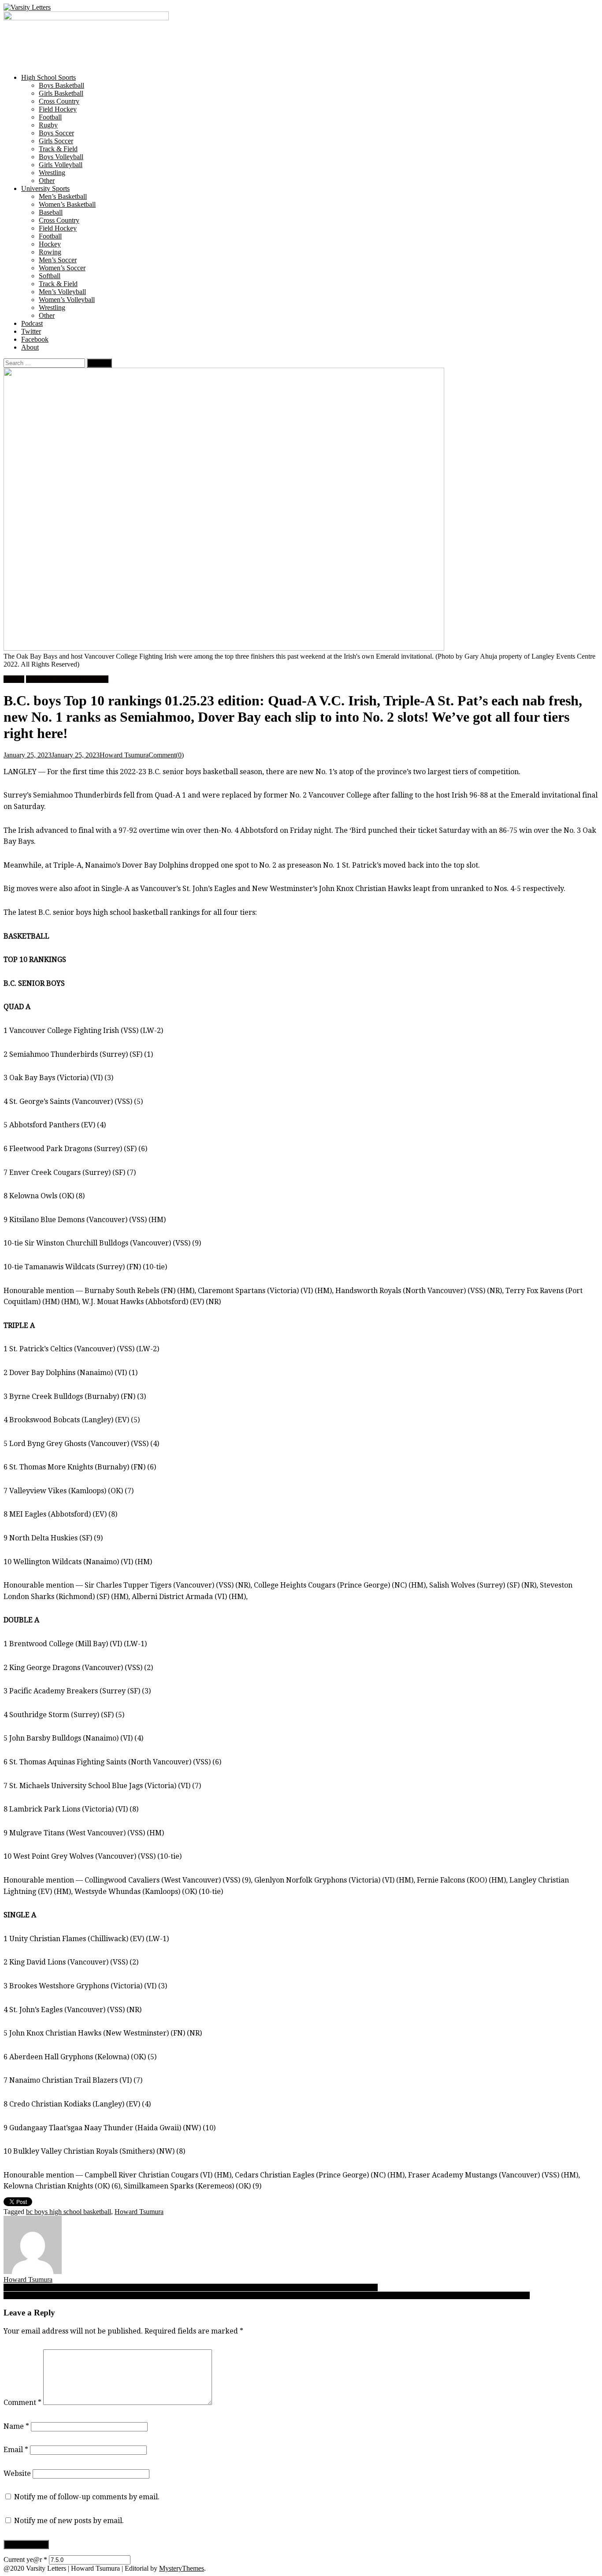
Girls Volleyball (61, 165)
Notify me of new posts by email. (69, 2521)
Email (16, 2450)
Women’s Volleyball (67, 300)
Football (50, 117)
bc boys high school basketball (69, 2212)
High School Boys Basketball (67, 679)
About (30, 347)
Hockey (50, 244)
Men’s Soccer (58, 260)
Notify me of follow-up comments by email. (87, 2497)
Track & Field (58, 149)
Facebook (35, 339)
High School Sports (48, 77)
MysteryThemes (182, 2568)
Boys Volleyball (61, 157)
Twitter (31, 331)
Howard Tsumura (124, 755)
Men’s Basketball (63, 196)
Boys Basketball (61, 85)
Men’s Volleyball (62, 292)
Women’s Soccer (62, 268)
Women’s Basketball (67, 204)
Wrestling (52, 173)
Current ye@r (25, 2559)
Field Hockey (58, 109)
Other (47, 181)
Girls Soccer (56, 141)
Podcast (32, 323)
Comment (22, 2403)
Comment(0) (166, 755)
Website (17, 2473)
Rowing (50, 252)
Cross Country (59, 101)
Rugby (48, 125)
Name (16, 2426)
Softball (50, 276)
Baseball (51, 212)
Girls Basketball (61, 93)
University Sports (45, 188)
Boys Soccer (56, 133)
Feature (14, 679)
